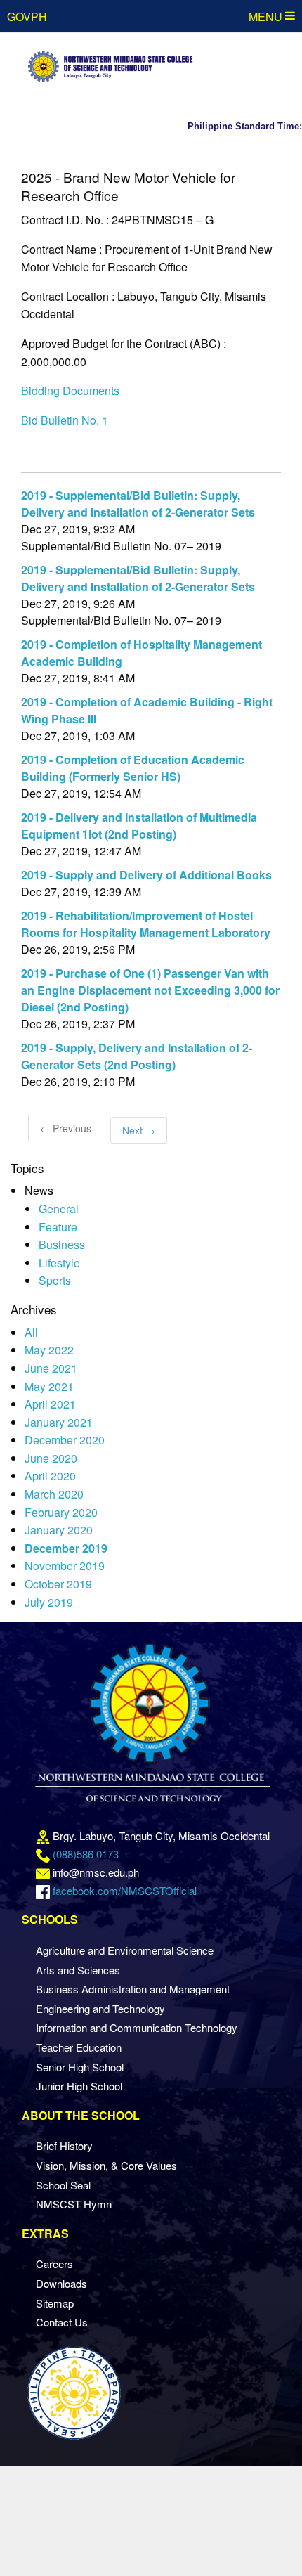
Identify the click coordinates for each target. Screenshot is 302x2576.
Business (62, 1244)
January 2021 (59, 1422)
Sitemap (55, 2303)
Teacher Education (79, 2047)
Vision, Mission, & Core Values (106, 2165)
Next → (139, 1130)
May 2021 (49, 1386)
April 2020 (50, 1476)
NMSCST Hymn (74, 2204)
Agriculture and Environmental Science (125, 1950)
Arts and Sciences (78, 1970)
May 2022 (49, 1350)
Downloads (61, 2283)
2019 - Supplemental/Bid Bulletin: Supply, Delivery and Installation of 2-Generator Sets (138, 504)
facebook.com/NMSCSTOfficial (125, 1890)
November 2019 (65, 1566)
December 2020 (65, 1440)
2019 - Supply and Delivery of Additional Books (146, 875)
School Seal (63, 2185)
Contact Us (62, 2322)
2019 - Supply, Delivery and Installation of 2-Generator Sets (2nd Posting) (137, 1056)
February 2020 (61, 1512)
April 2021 (50, 1404)
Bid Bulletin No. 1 (65, 420)
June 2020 (51, 1458)
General (59, 1209)
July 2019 (49, 1602)
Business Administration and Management (133, 1989)
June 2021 (51, 1368)
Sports (55, 1280)
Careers (54, 2264)
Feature (58, 1227)
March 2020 (54, 1494)
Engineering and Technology (100, 2008)
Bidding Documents (70, 390)
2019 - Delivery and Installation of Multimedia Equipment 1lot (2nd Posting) (139, 826)
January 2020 (59, 1530)
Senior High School (80, 2067)
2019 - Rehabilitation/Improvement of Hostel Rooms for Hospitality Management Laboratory (146, 924)
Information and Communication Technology (137, 2027)
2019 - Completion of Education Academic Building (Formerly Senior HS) (133, 768)
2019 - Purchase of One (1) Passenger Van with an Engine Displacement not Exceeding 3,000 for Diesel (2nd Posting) (150, 990)
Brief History (64, 2145)
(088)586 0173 (86, 1854)
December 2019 (66, 1548)
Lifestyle (59, 1263)
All (31, 1332)
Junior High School (79, 2086)
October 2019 (58, 1584)
